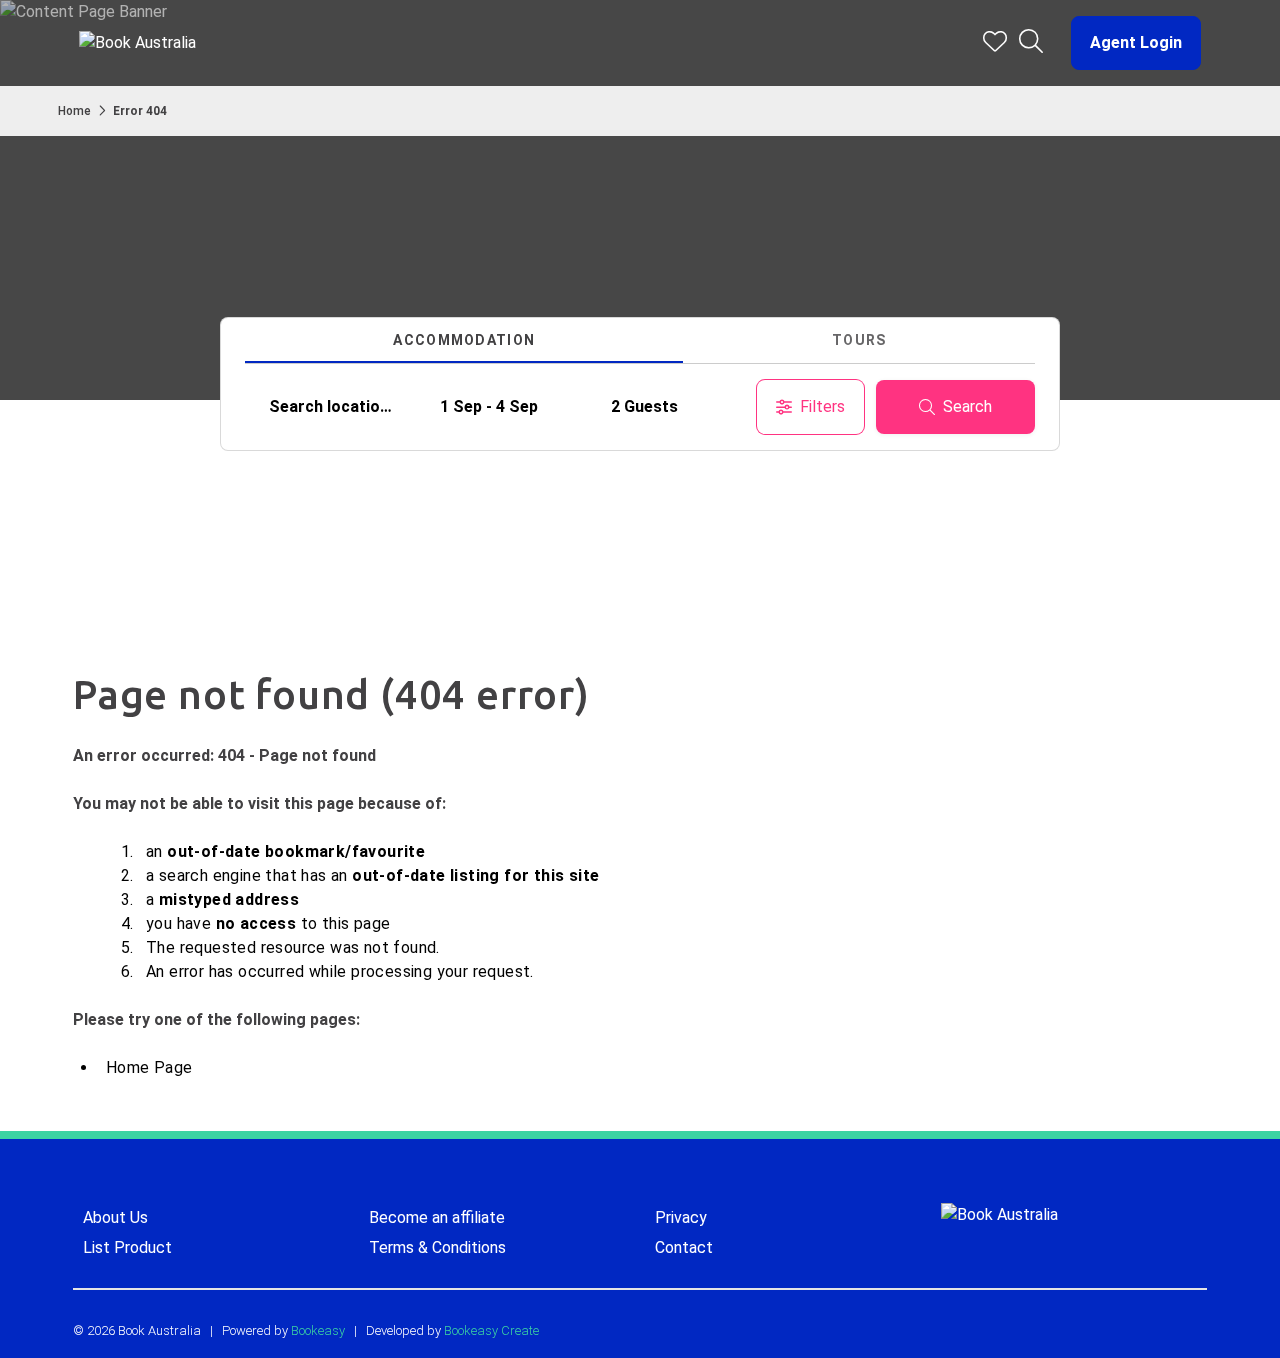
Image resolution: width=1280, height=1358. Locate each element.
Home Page (149, 1067)
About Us (115, 1217)
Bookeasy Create (491, 1330)
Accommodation (464, 340)
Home (74, 111)
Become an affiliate (437, 1217)
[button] (1128, 43)
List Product (127, 1247)
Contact (684, 1247)
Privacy (681, 1217)
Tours (859, 340)
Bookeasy (318, 1330)
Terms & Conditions (437, 1247)
